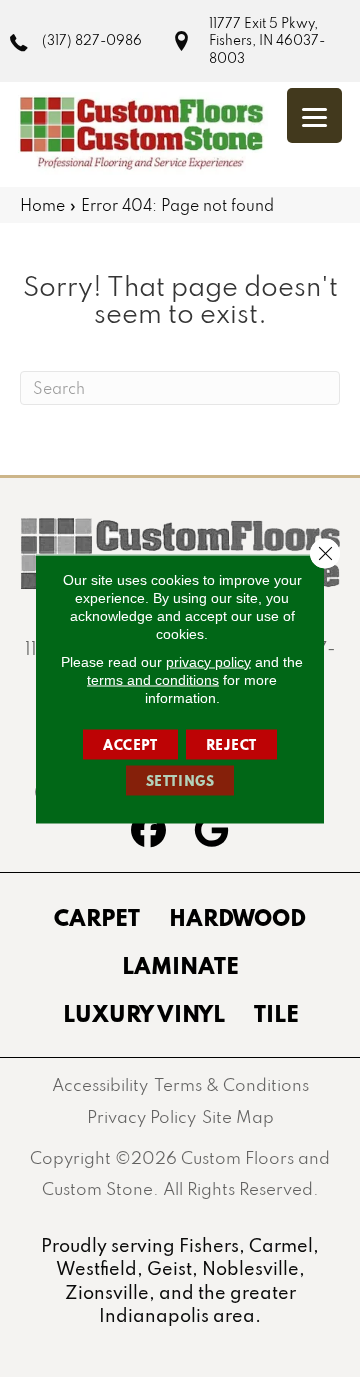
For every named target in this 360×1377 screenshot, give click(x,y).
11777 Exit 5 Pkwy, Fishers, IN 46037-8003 (267, 40)
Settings (180, 780)
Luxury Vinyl (144, 1013)
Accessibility (100, 1084)
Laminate (180, 965)
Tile (276, 1013)
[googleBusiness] (212, 833)
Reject (232, 744)
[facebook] (148, 833)
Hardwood (237, 917)
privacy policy (208, 661)
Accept (130, 744)
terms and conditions (153, 679)
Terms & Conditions (231, 1084)
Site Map (238, 1116)
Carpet (97, 917)
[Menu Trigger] (314, 115)
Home (42, 205)
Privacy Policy (141, 1116)
